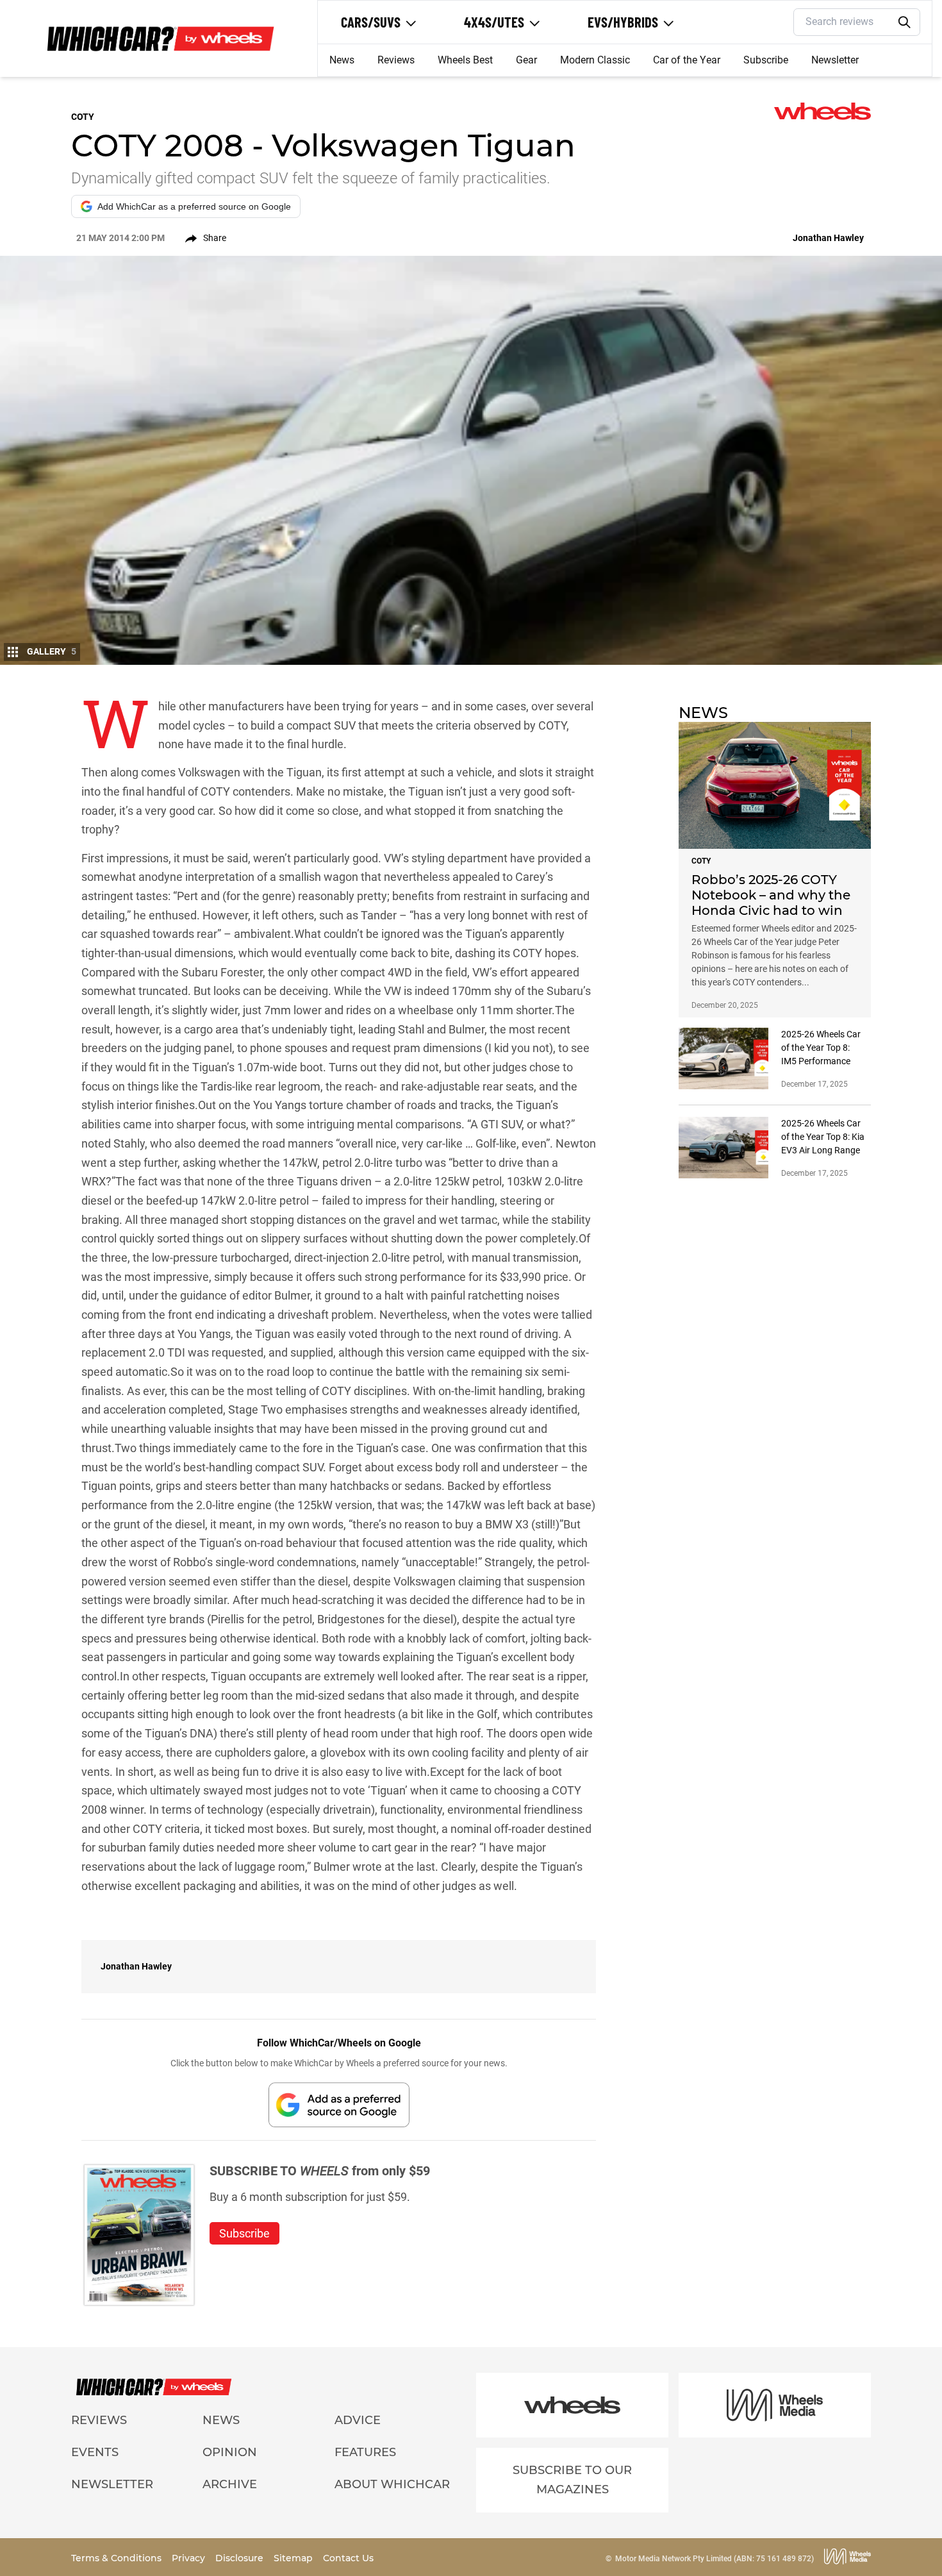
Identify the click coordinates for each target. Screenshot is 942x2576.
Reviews (396, 60)
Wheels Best (465, 60)
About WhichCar (392, 2484)
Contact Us (348, 2558)
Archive (230, 2484)
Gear (526, 60)
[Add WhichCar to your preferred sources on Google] (339, 2104)
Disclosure (241, 2558)
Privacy (190, 2558)
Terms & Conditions (118, 2558)
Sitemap (294, 2558)
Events (95, 2452)
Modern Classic (595, 60)
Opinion (230, 2452)
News (342, 60)
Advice (358, 2420)
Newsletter (835, 60)
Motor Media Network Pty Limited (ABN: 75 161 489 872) (715, 2559)
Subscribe (766, 60)
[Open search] (905, 22)
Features (365, 2452)
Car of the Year (687, 60)
